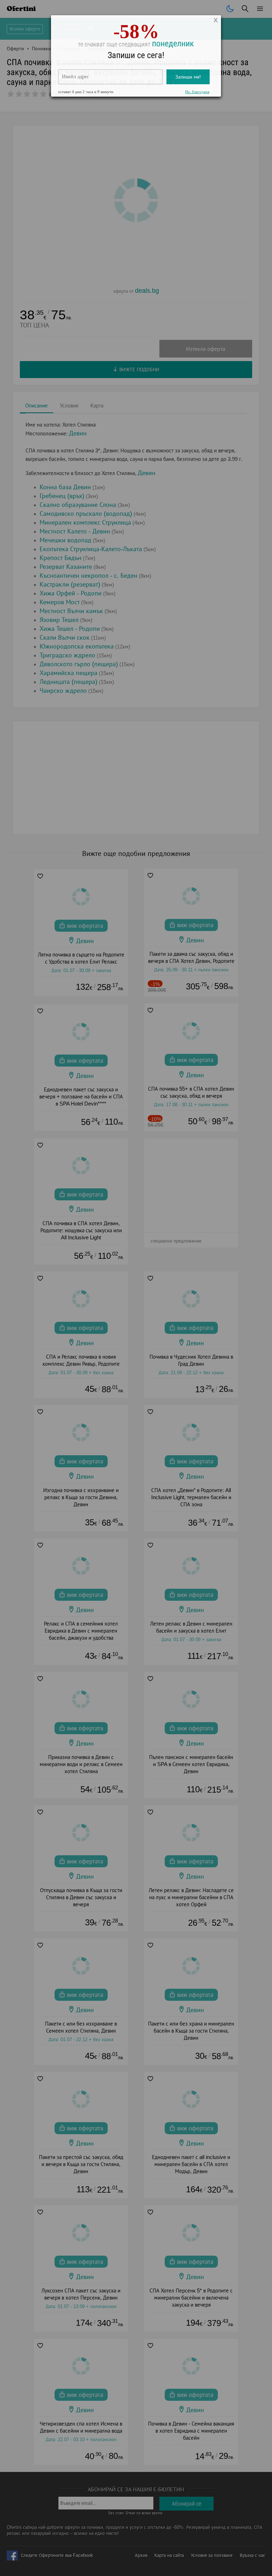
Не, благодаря (197, 94)
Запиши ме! (188, 79)
